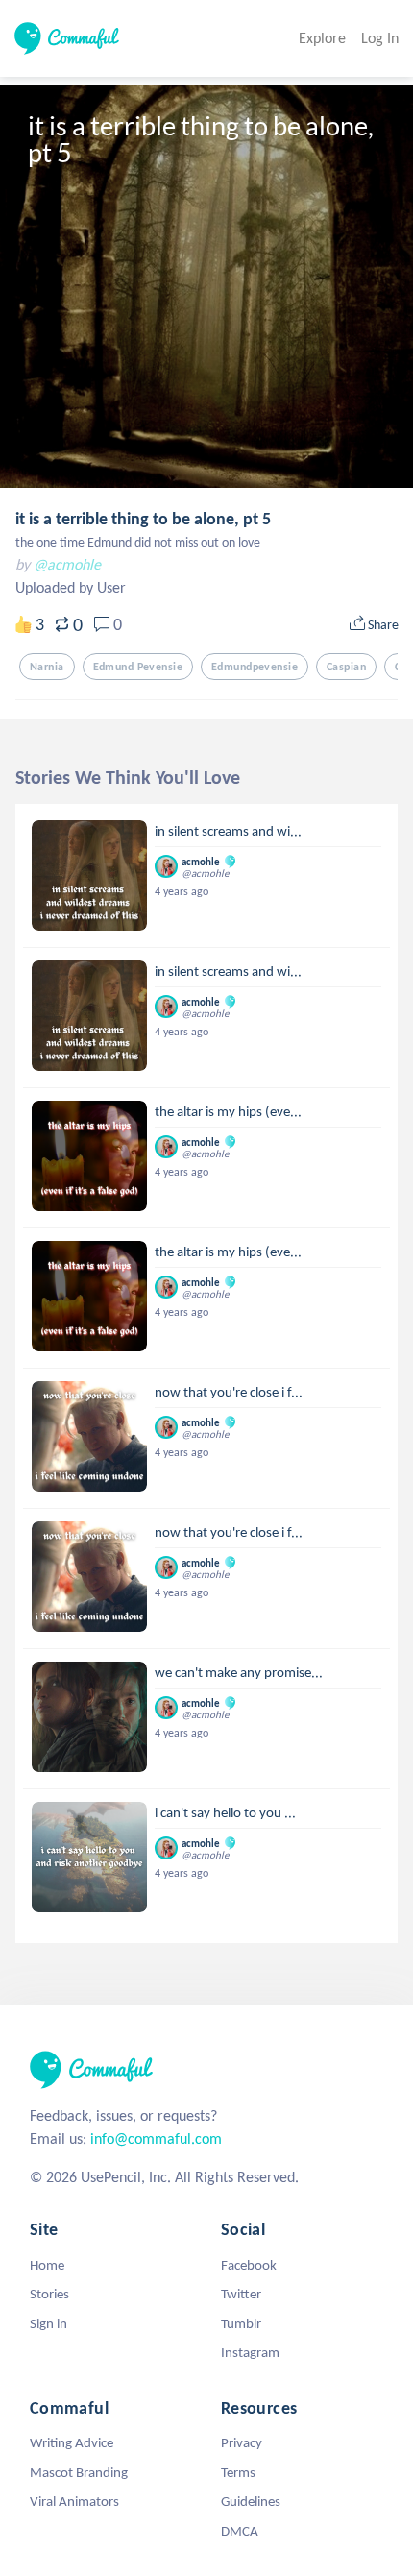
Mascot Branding (79, 2472)
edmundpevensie (255, 667)
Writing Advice (72, 2442)
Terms (238, 2472)
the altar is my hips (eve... (228, 1111)
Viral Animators (74, 2501)
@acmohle (67, 564)
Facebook (249, 2265)
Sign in (49, 2323)
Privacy (242, 2442)
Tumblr (241, 2323)
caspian (346, 667)
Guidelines (251, 2501)
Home (47, 2265)
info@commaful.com (156, 2139)
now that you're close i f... (229, 1392)
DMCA (240, 2531)
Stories (49, 2294)
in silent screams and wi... (228, 831)
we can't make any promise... (239, 1672)
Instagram (250, 2352)
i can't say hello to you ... (225, 1812)
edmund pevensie (138, 667)
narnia (47, 667)
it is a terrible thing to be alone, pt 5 (143, 519)
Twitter (241, 2294)
